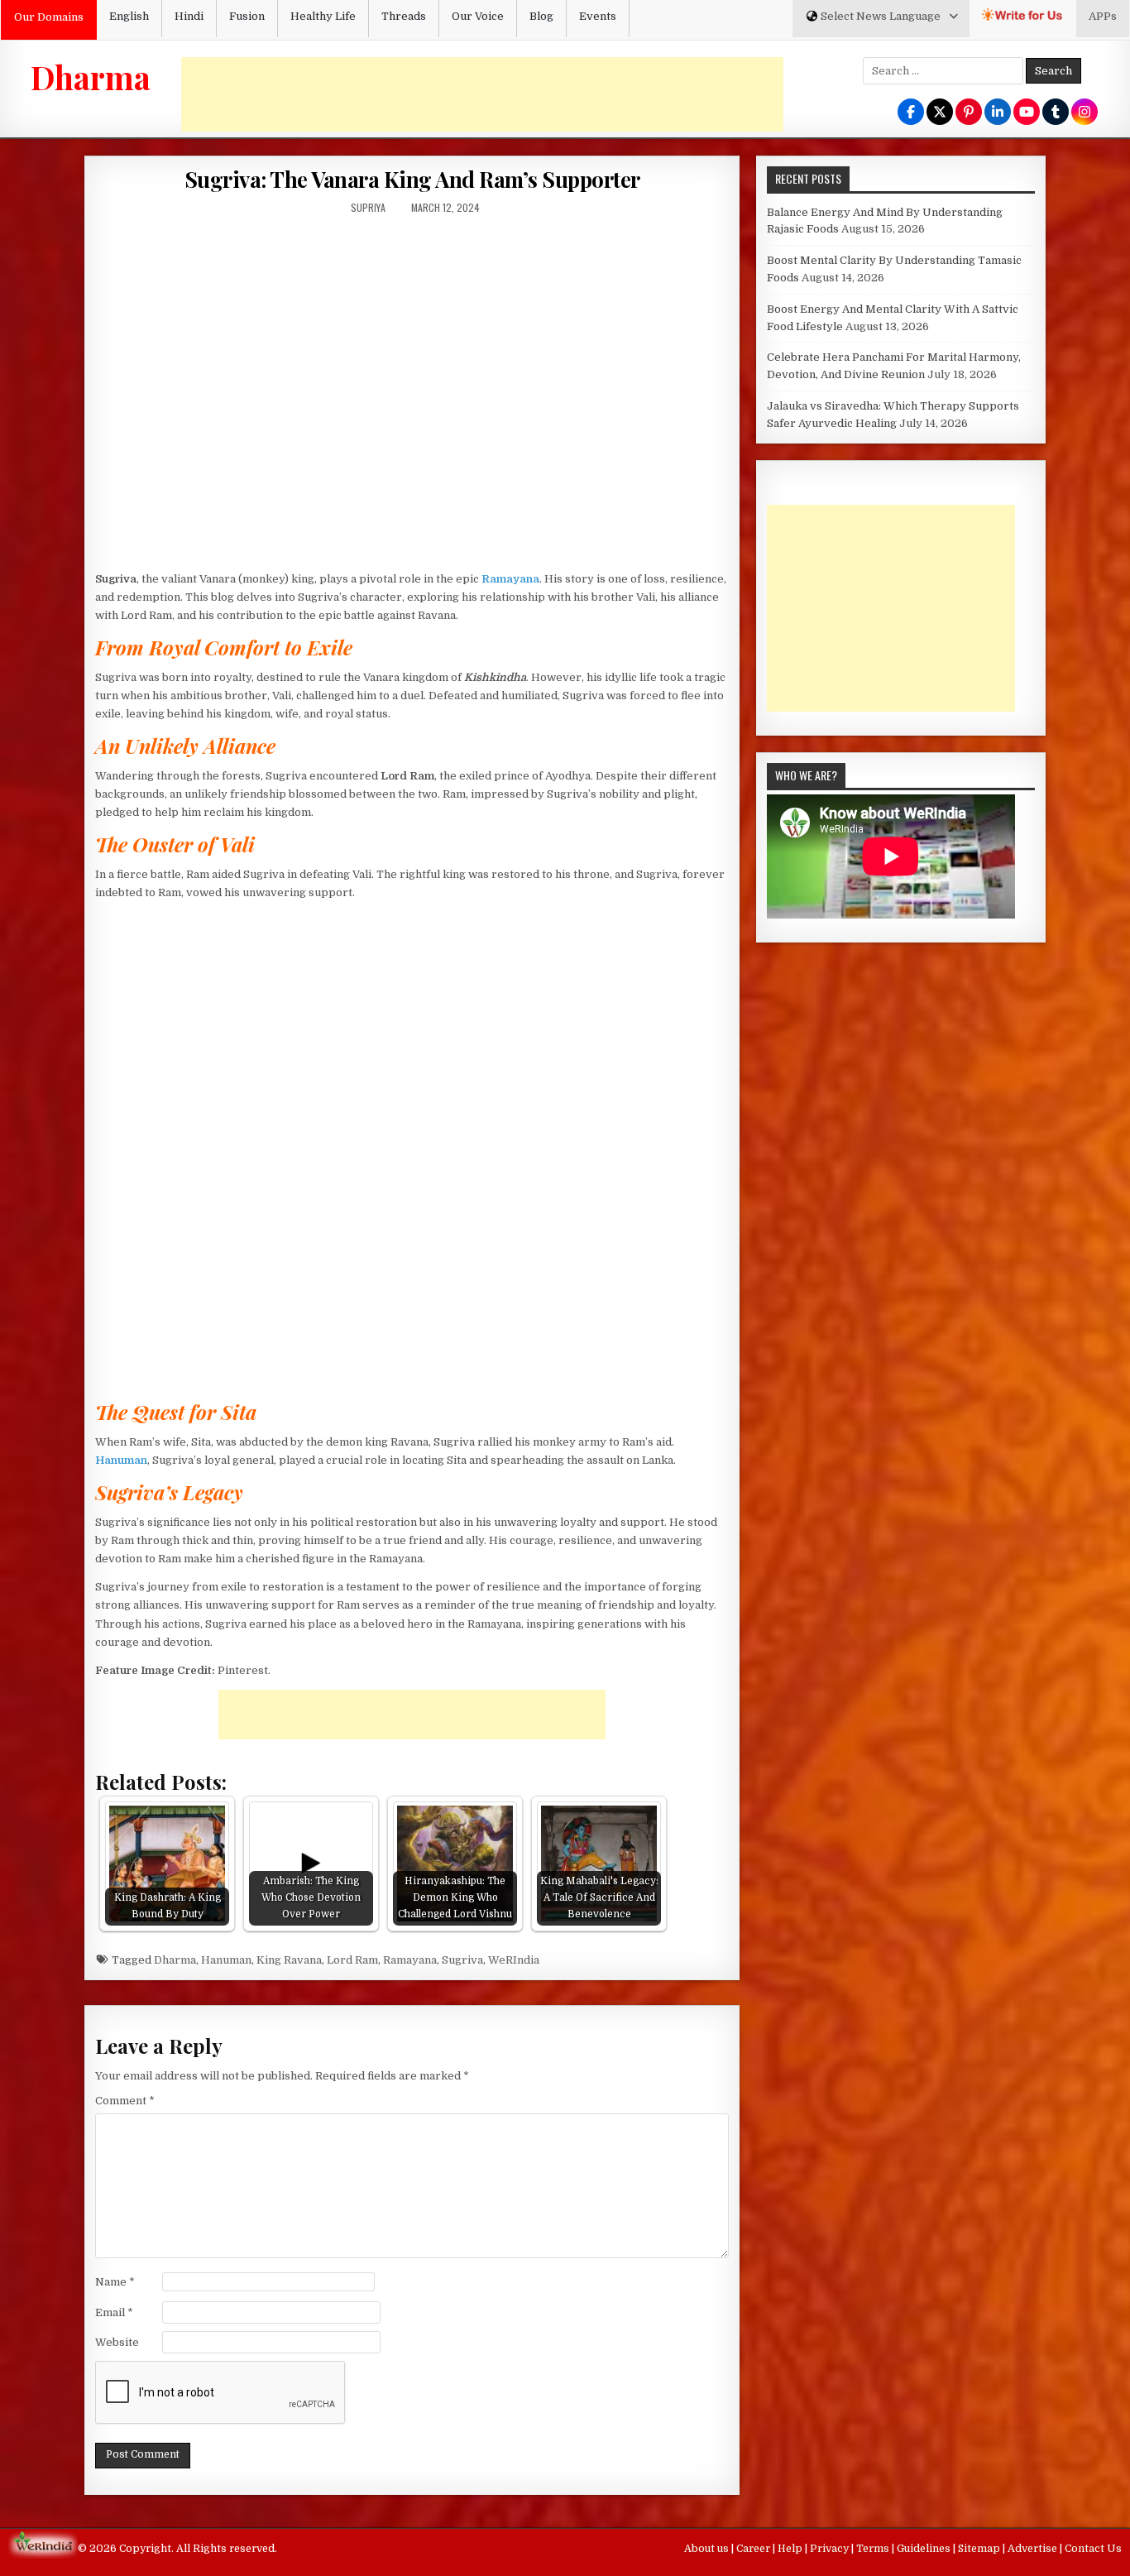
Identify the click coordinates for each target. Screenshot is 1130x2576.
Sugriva (462, 1960)
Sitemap (980, 2549)
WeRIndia (514, 1960)
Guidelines (925, 2549)
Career (754, 2549)
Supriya (368, 207)
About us (708, 2549)
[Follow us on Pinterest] (969, 113)
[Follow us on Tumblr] (1056, 113)
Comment (125, 2101)
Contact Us (1093, 2549)
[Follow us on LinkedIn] (998, 113)
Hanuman (226, 1960)
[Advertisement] (482, 94)
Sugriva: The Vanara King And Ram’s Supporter (412, 179)
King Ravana (289, 1960)
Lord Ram (352, 1960)
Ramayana (410, 1960)
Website (117, 2342)
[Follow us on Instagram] (1085, 113)
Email (114, 2312)
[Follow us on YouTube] (1027, 113)
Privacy (831, 2549)
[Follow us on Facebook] (911, 113)
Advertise (1034, 2549)
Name (115, 2282)
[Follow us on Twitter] (940, 113)
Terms (874, 2549)
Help (791, 2549)
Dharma (91, 77)
